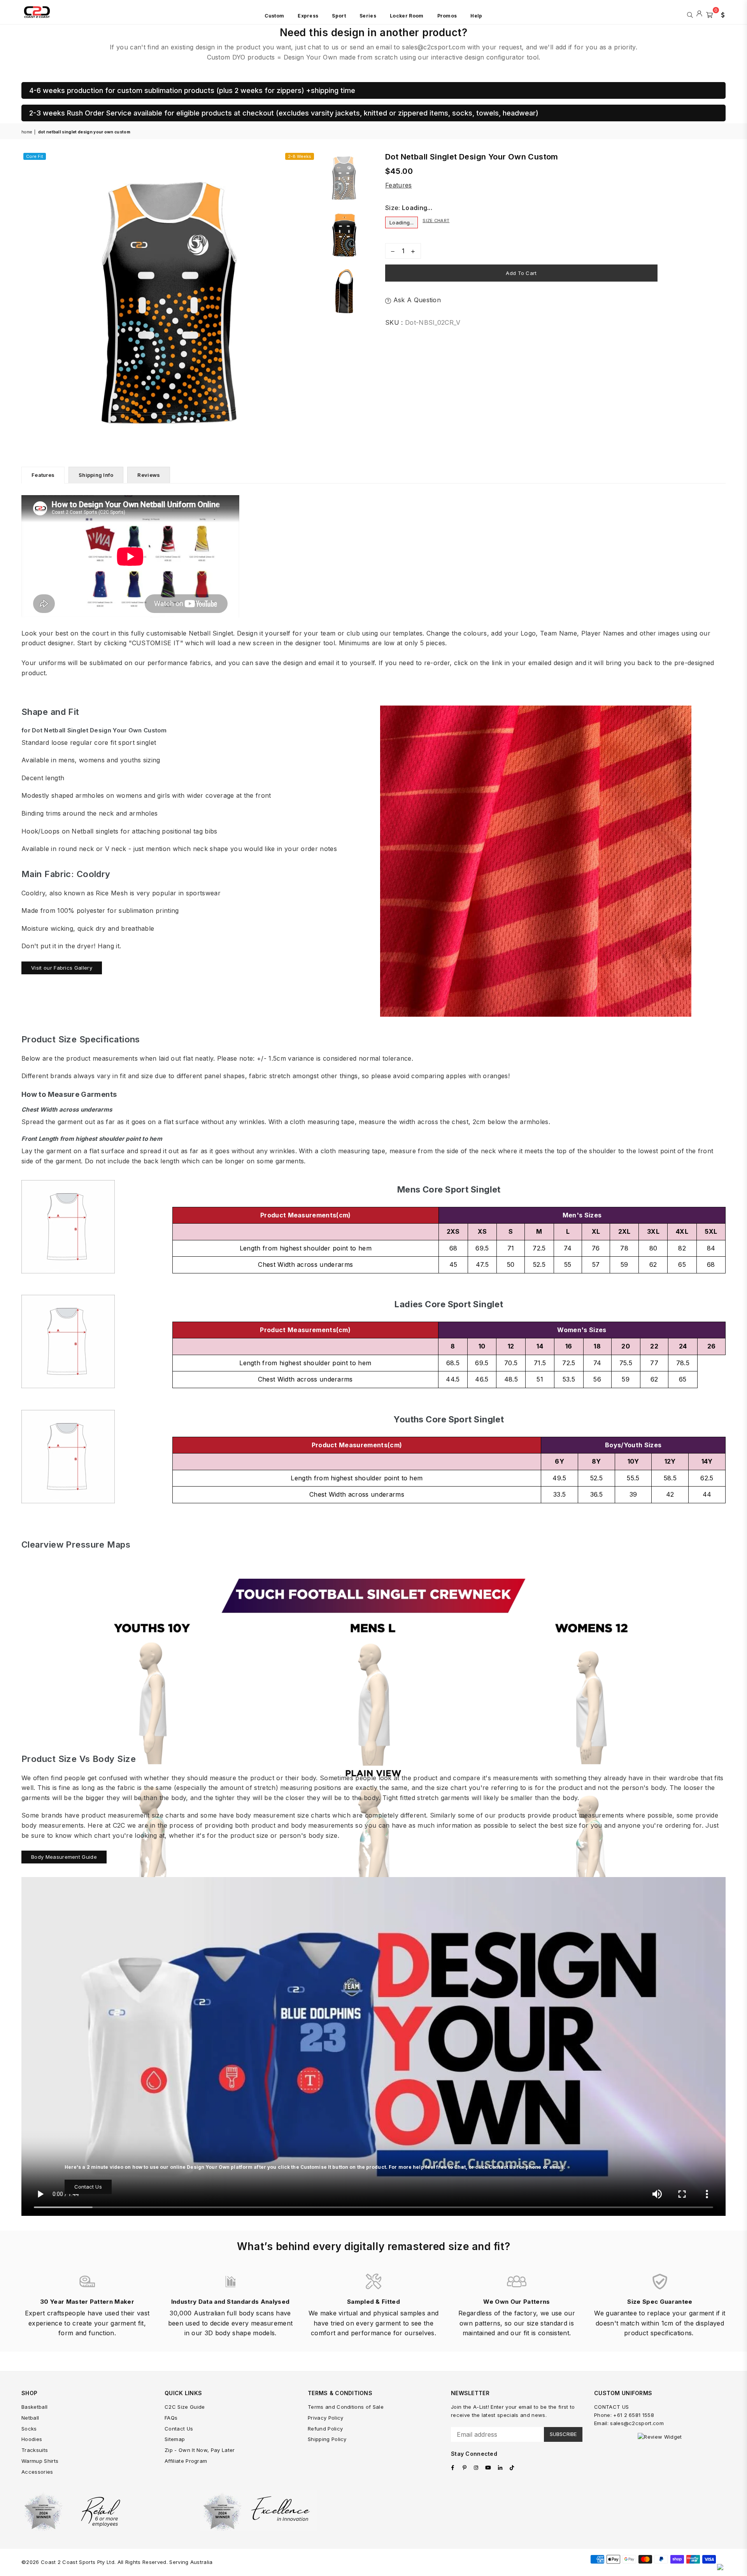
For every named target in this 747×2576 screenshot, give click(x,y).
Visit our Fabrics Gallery (62, 968)
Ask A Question (416, 300)
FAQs (171, 2418)
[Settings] (721, 14)
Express (308, 16)
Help (476, 16)
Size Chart (436, 221)
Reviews (149, 475)
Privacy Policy (325, 2418)
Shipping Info (96, 475)
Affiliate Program (186, 2461)
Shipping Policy (327, 2439)
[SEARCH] (690, 14)
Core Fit (35, 156)
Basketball (34, 2407)
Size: (409, 208)
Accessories (37, 2472)
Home (27, 132)
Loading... (402, 222)
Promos (447, 16)
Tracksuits (35, 2450)
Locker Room (407, 16)
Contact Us (88, 2187)
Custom (274, 16)
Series (368, 16)
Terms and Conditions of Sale (346, 2407)
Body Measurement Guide (64, 1857)
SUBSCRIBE (563, 2434)
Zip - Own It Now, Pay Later (200, 2450)
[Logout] (699, 14)
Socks (29, 2429)
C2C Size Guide (185, 2407)
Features (399, 185)
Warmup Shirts (40, 2461)
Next (309, 298)
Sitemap (175, 2439)
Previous (28, 298)
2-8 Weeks (300, 156)
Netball (30, 2418)
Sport (339, 16)
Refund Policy (325, 2429)
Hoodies (32, 2439)
